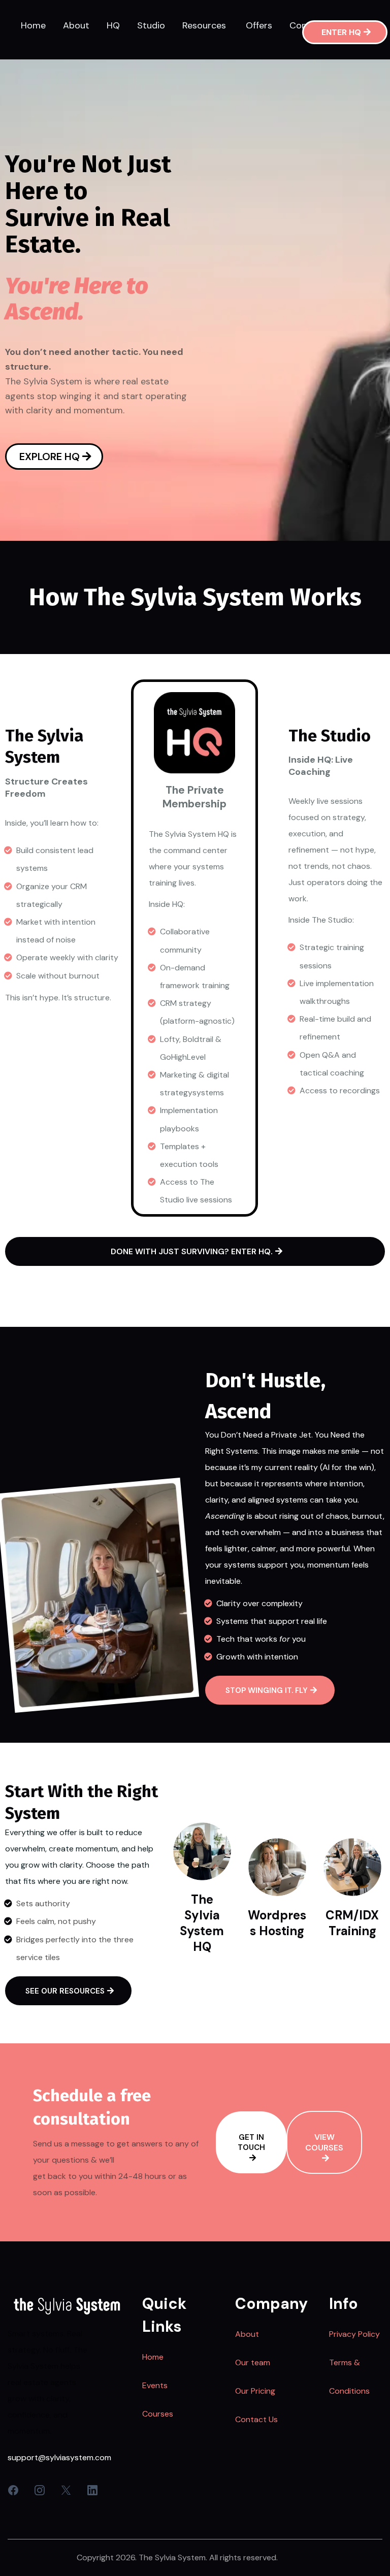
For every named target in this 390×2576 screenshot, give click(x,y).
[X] (66, 2490)
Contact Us (256, 2419)
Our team (253, 2362)
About (247, 2334)
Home (153, 2357)
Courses (158, 2414)
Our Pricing (255, 2391)
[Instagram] (40, 2490)
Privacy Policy (354, 2334)
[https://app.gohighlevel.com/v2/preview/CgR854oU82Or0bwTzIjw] (67, 2306)
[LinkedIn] (92, 2490)
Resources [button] (205, 25)
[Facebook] (13, 2490)
